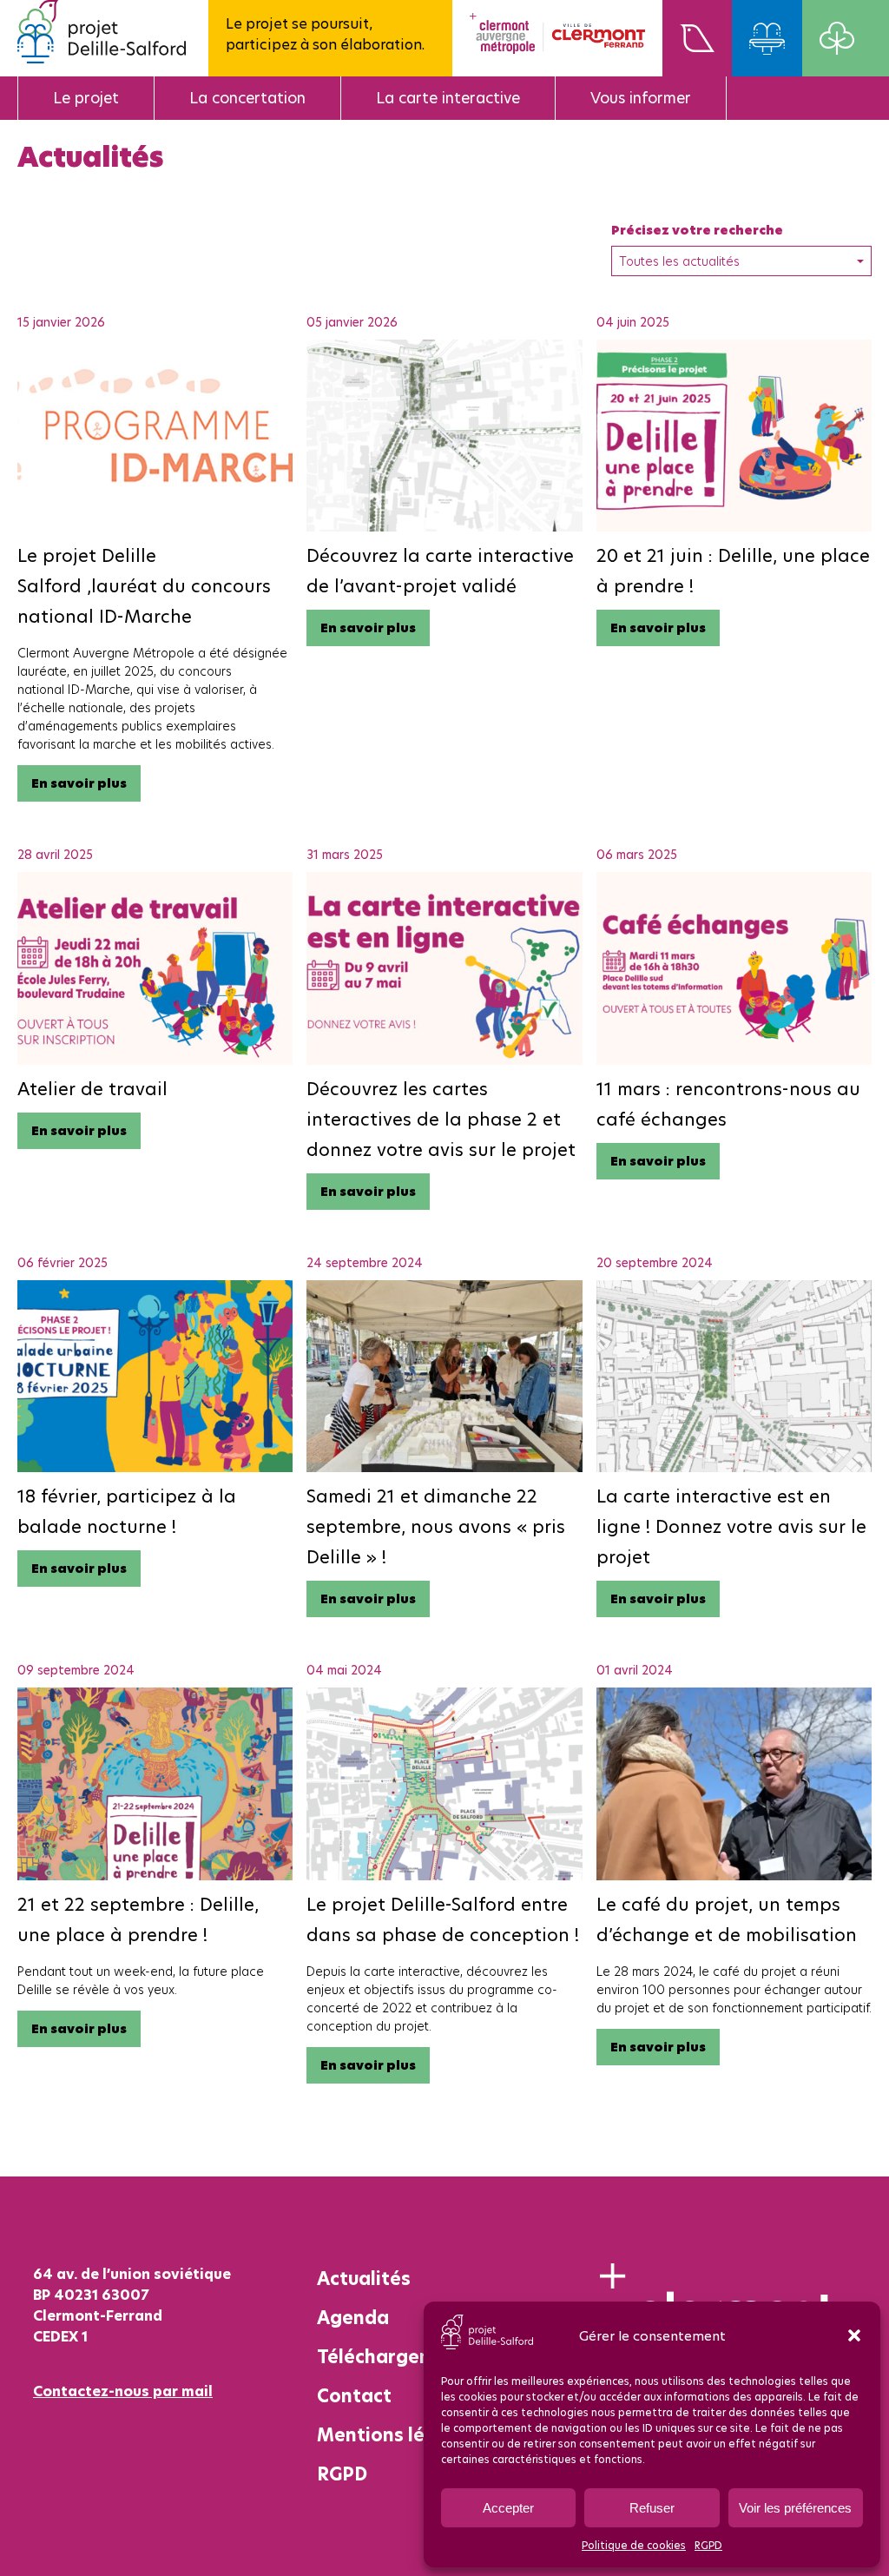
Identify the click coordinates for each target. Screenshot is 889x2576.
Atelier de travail (92, 1089)
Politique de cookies (634, 2545)
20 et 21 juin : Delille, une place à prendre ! (733, 571)
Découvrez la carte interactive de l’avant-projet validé (440, 571)
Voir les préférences (795, 2508)
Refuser (652, 2508)
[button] (854, 2335)
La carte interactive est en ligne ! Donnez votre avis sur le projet (731, 1526)
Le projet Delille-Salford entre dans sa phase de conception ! (443, 1919)
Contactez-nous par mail (123, 2391)
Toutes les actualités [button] (679, 261)
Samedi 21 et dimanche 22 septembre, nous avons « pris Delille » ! (436, 1526)
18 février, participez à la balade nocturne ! (127, 1511)
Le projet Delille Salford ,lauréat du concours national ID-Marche (144, 586)
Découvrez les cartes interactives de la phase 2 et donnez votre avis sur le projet (441, 1119)
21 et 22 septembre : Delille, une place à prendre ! (138, 1919)
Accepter (508, 2508)
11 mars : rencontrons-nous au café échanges (728, 1104)
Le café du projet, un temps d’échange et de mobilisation (727, 1919)
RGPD (708, 2545)
